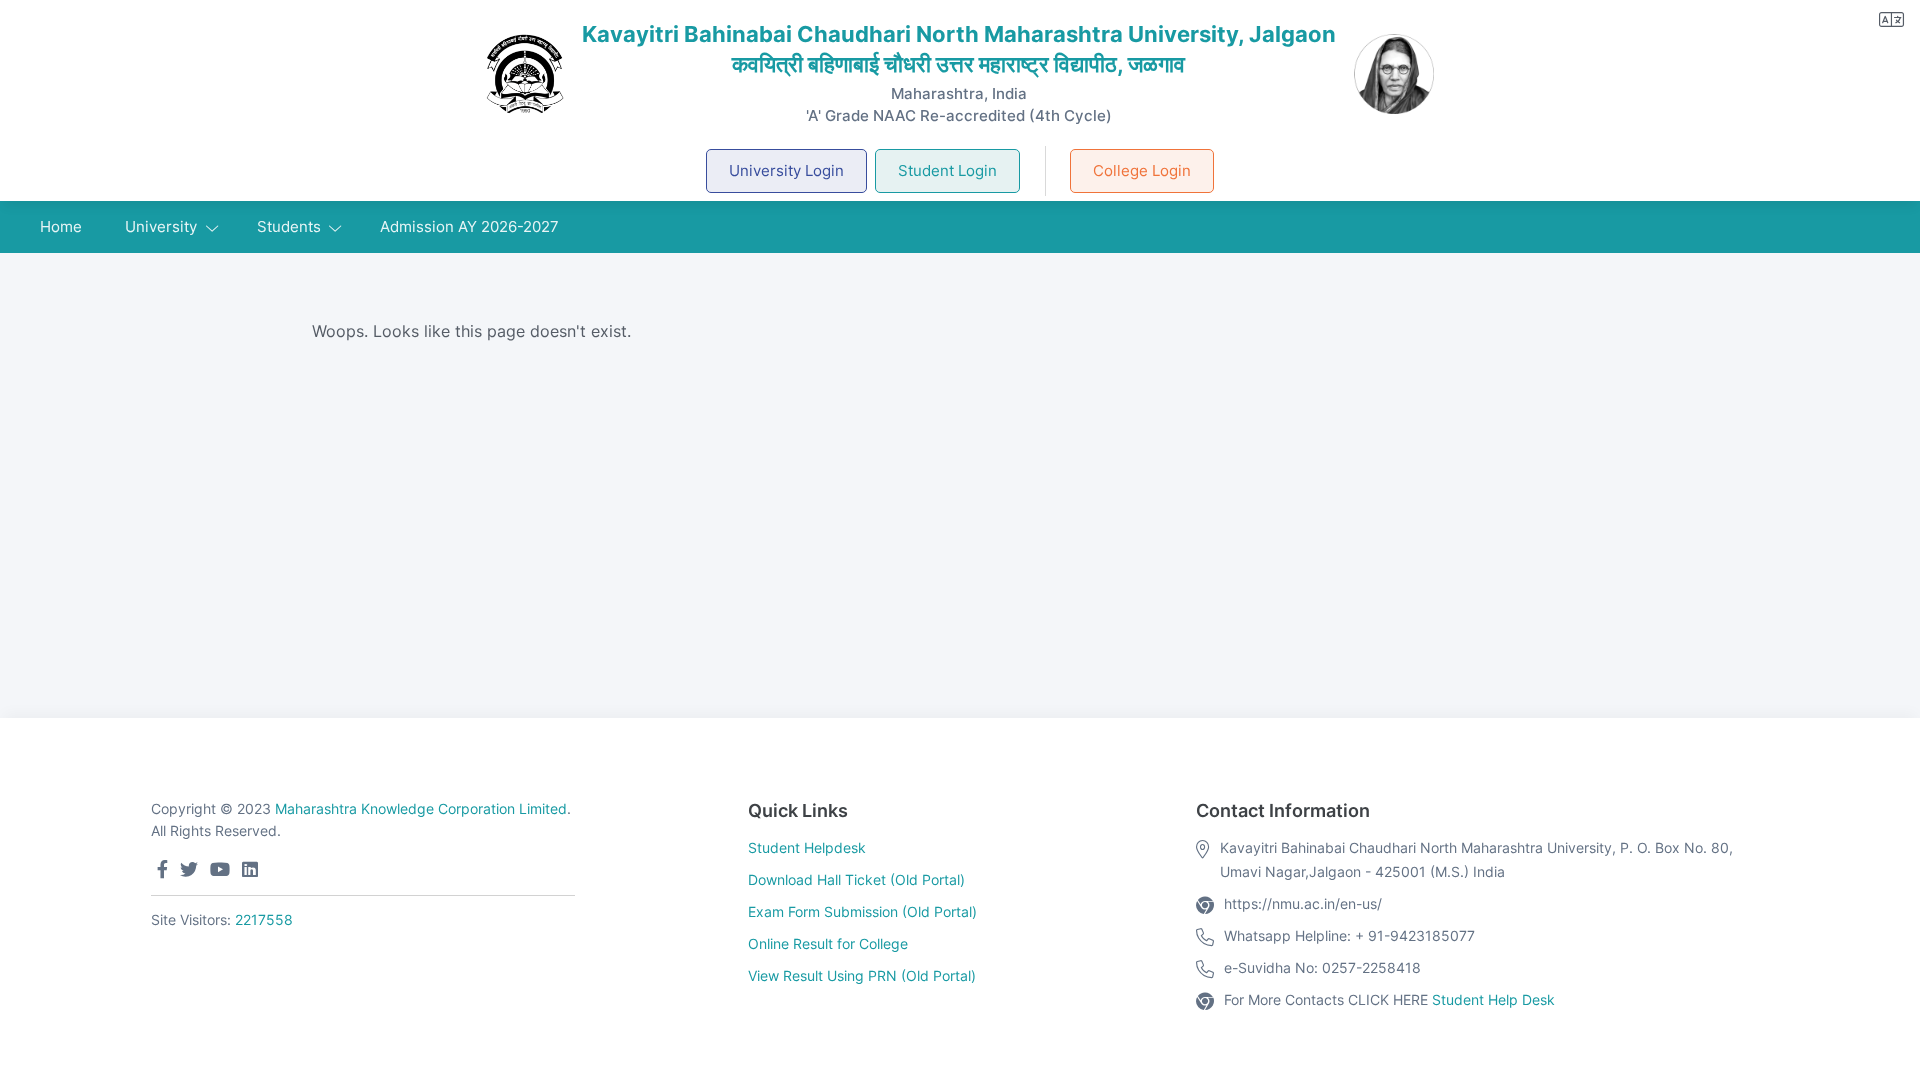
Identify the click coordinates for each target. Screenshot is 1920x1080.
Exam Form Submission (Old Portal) (862, 911)
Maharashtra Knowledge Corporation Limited (421, 808)
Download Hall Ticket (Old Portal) (856, 879)
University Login (786, 170)
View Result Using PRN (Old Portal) (862, 975)
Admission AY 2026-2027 (469, 226)
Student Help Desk (1493, 999)
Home (61, 226)
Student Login (947, 170)
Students (289, 226)
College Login (1142, 170)
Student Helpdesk (807, 847)
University (161, 226)
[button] (1891, 19)
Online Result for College (828, 943)
